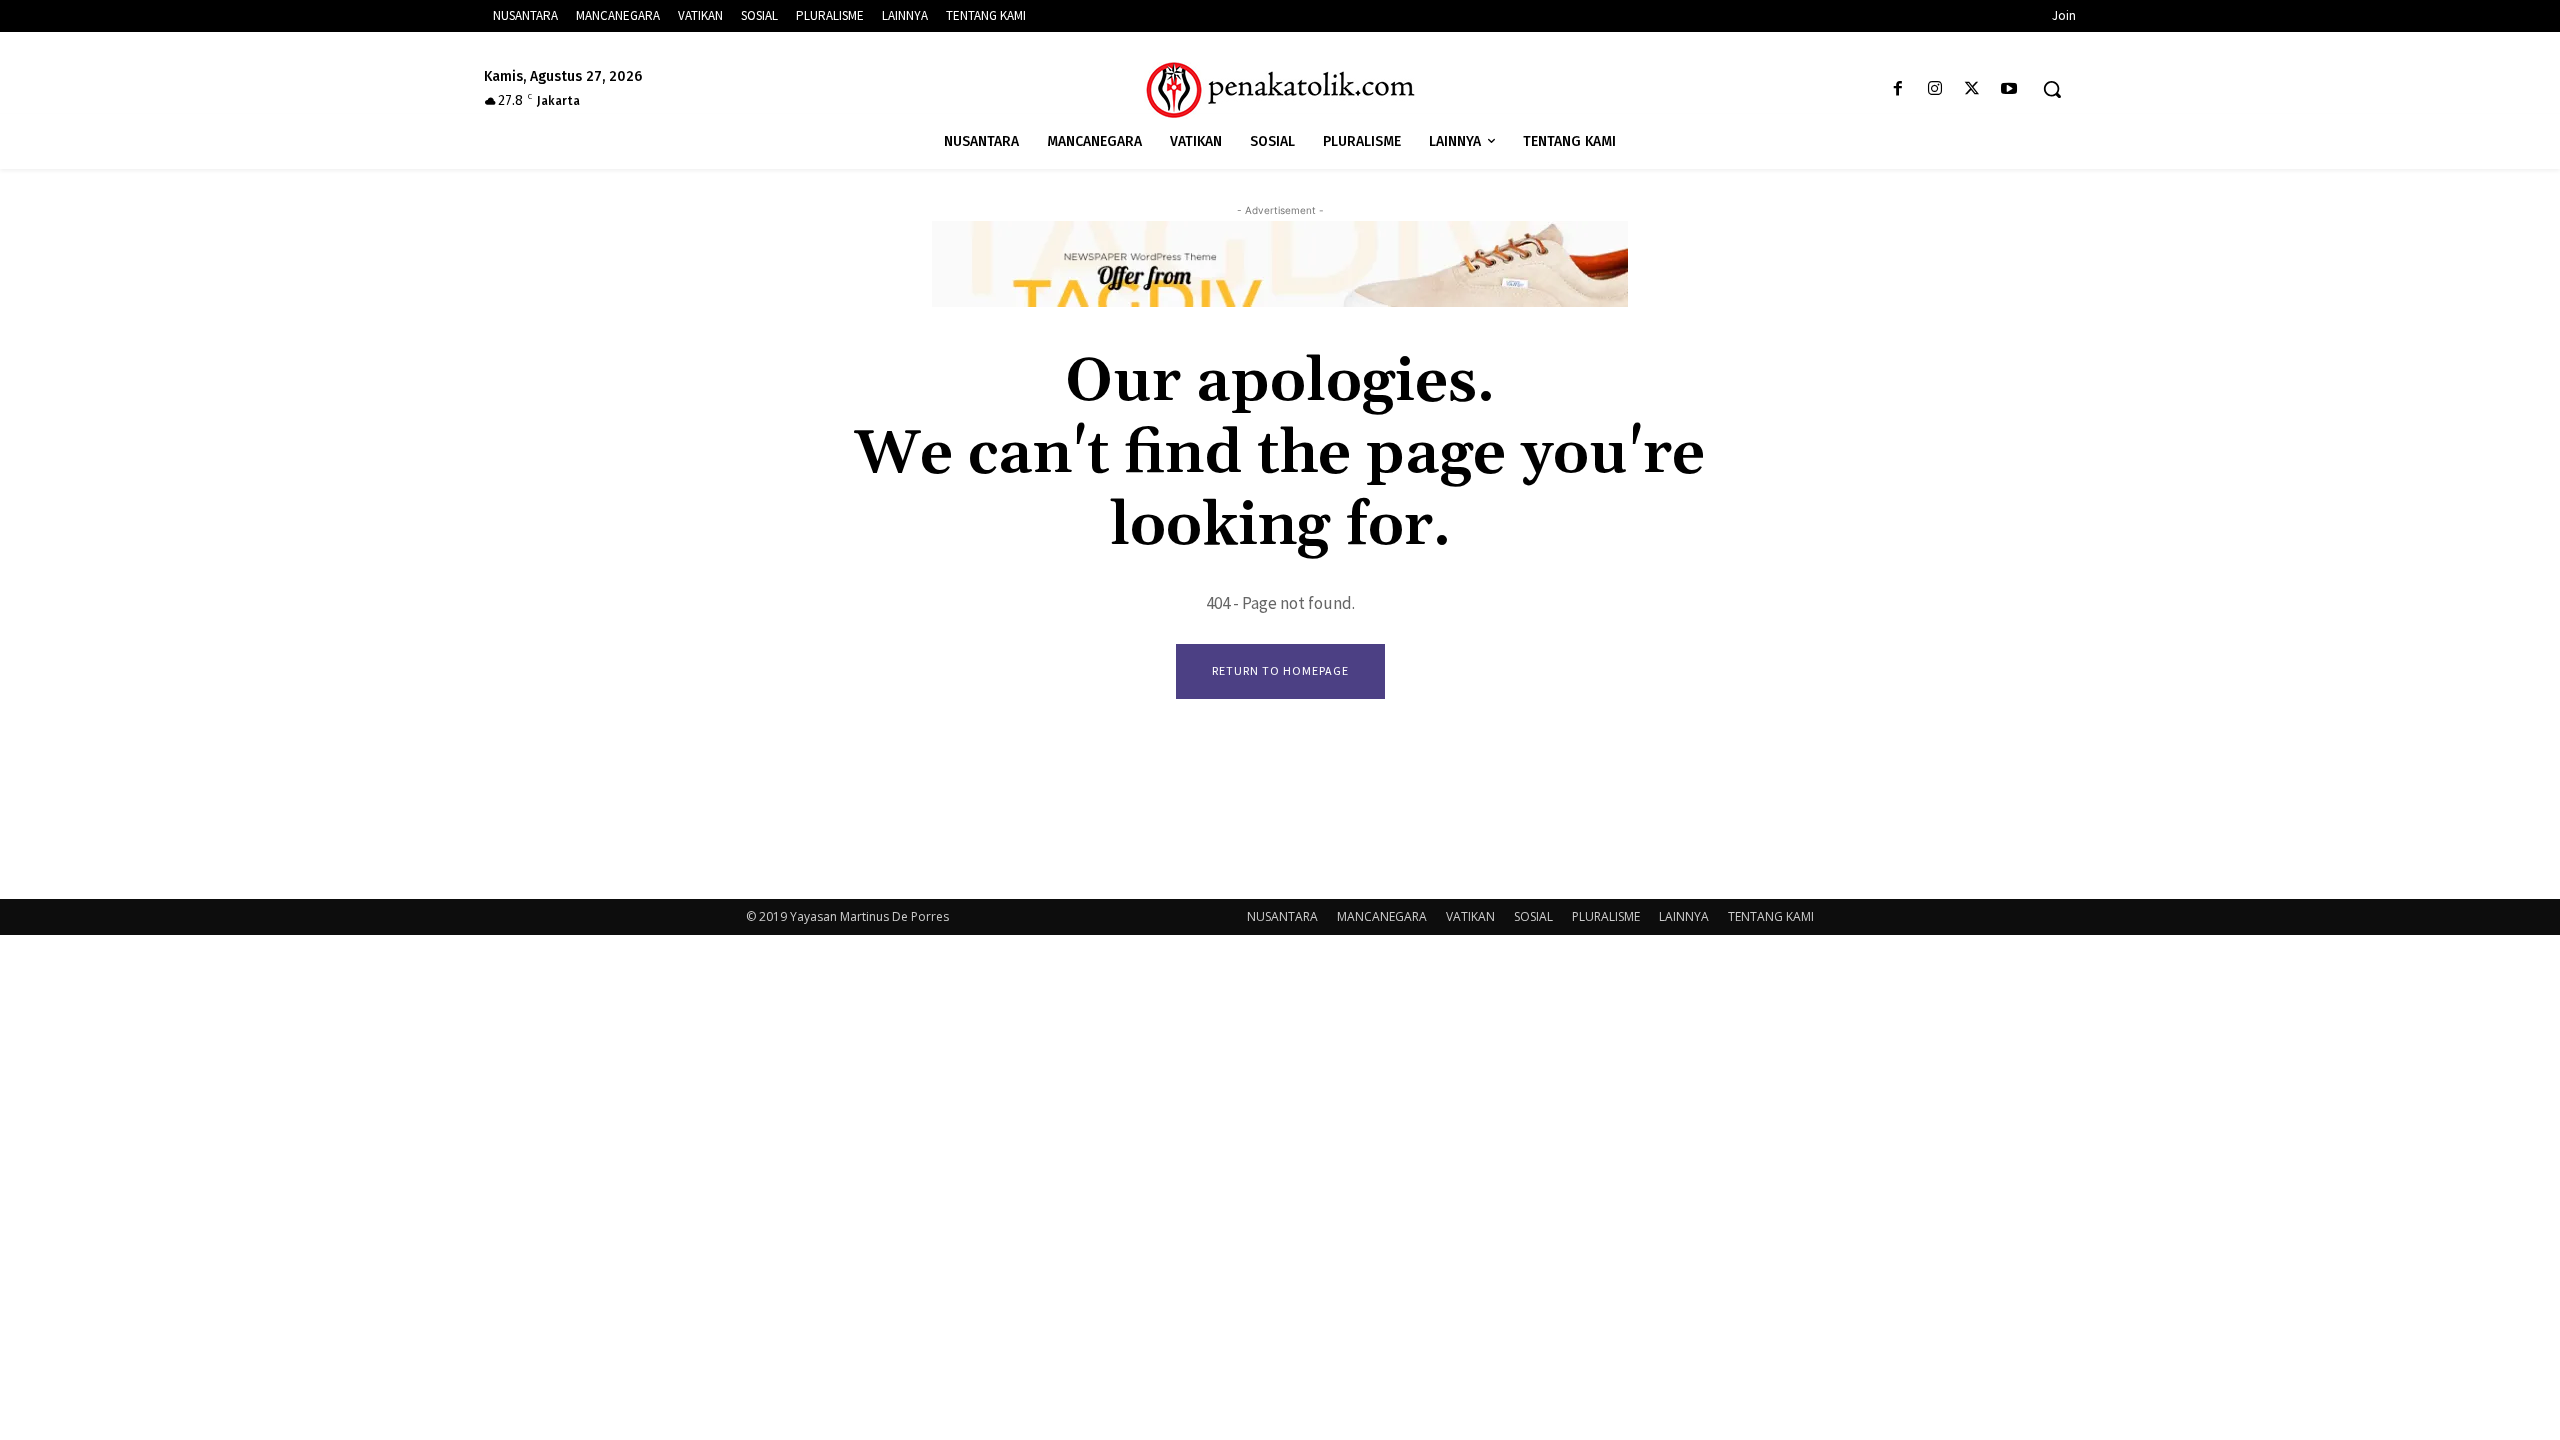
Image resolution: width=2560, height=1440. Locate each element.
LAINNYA (1684, 916)
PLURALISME (1606, 916)
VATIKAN (1470, 916)
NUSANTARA (1282, 916)
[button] (2052, 89)
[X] (1972, 89)
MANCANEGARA (1382, 916)
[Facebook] (1897, 89)
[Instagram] (1934, 89)
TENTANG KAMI (1771, 916)
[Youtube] (2009, 89)
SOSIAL (1533, 916)
